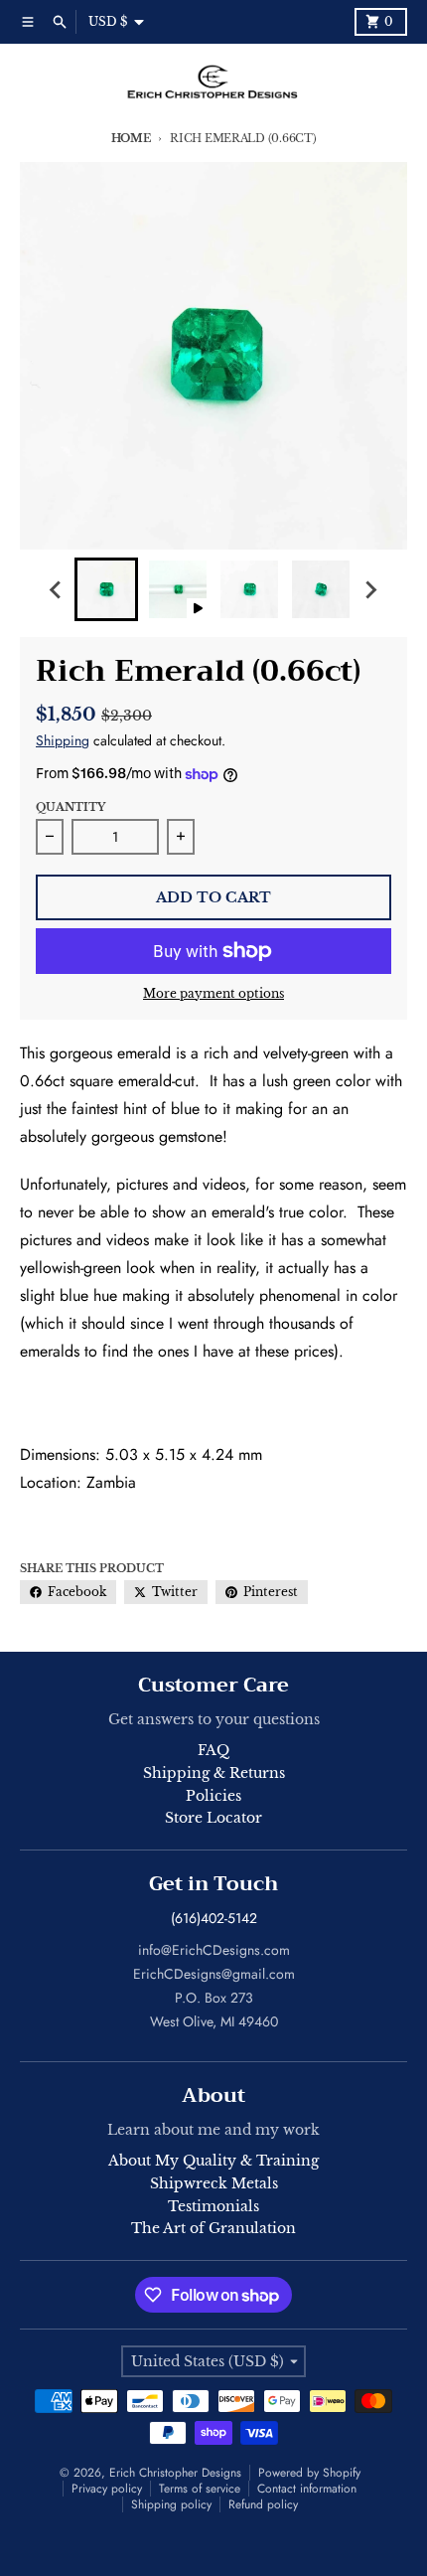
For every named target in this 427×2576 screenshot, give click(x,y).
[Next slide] (370, 589)
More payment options (213, 993)
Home (131, 138)
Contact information (307, 2489)
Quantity (71, 807)
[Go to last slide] (57, 589)
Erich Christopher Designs (175, 2473)
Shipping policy (171, 2504)
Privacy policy (107, 2489)
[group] (106, 589)
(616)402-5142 (214, 1918)
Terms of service (200, 2489)
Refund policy (263, 2504)
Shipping (63, 740)
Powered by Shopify (309, 2473)
